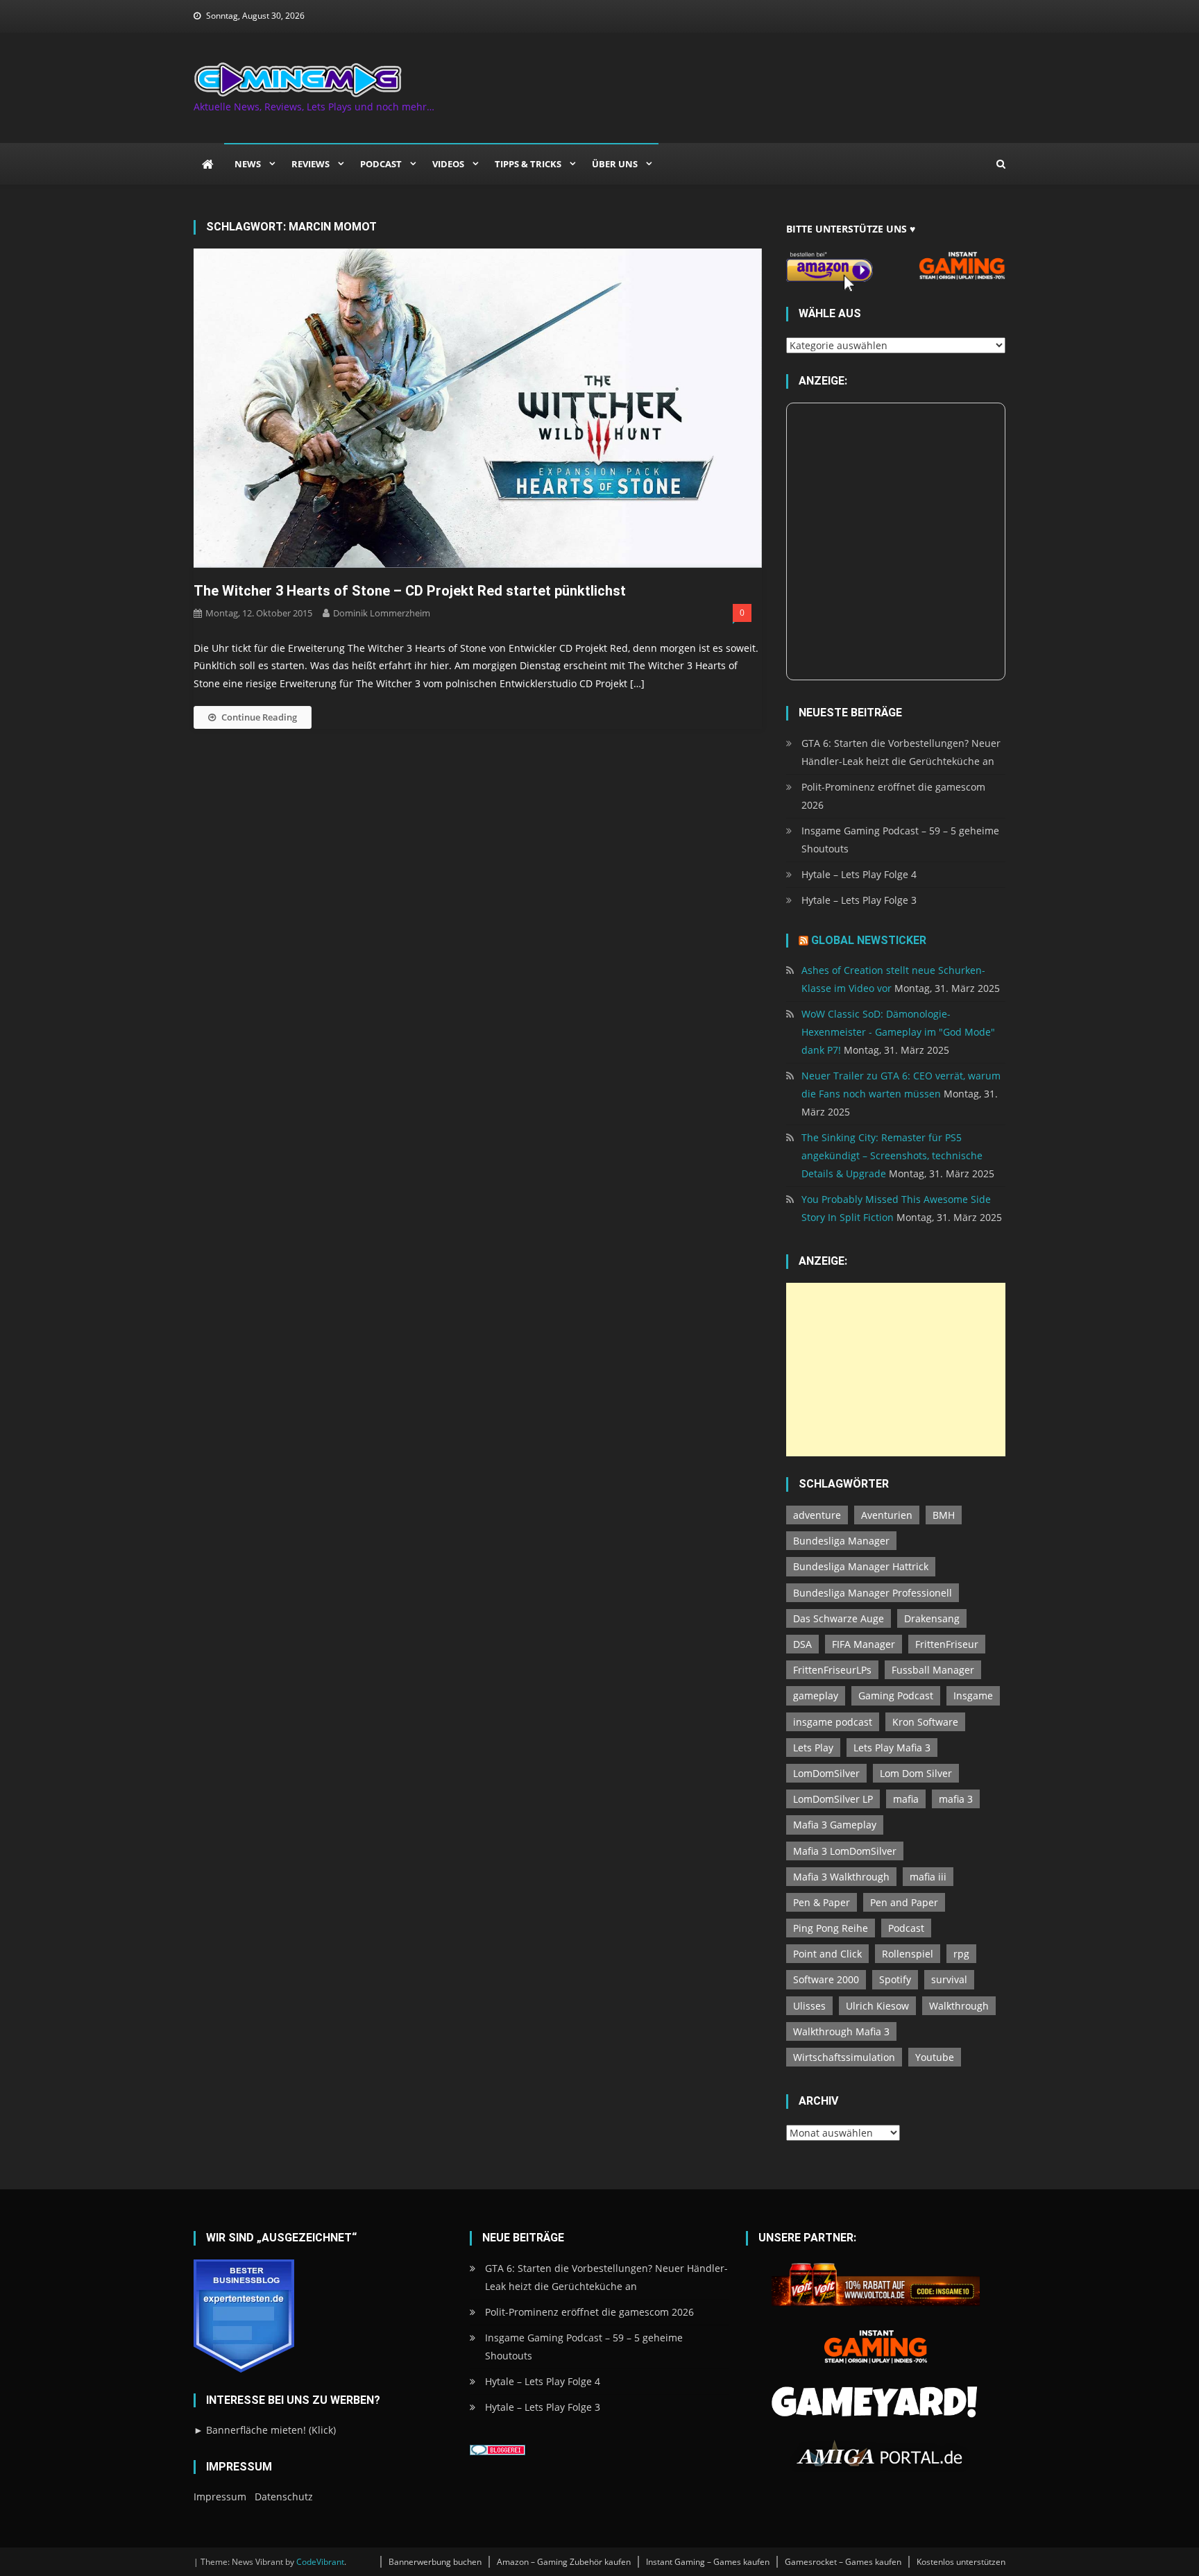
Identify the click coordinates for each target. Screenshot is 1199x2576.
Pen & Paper (822, 1902)
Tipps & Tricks (528, 164)
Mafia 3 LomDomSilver (845, 1851)
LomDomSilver (826, 1773)
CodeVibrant (320, 2562)
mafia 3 (956, 1799)
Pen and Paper (904, 1902)
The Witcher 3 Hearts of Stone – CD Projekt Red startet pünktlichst (410, 591)
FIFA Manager (864, 1644)
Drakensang (932, 1618)
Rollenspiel (908, 1954)
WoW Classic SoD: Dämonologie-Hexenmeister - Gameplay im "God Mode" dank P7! (898, 1032)
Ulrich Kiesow (877, 2006)
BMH (944, 1515)
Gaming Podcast (896, 1695)
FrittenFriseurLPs (832, 1670)
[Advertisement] (896, 1370)
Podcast (381, 164)
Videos (448, 164)
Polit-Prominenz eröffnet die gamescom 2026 (893, 796)
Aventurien (887, 1515)
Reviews (311, 164)
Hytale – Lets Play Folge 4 (859, 874)
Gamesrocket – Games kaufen (843, 2562)
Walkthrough (959, 2006)
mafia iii (928, 1877)
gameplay (816, 1695)
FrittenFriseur (947, 1644)
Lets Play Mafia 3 (892, 1748)
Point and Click (827, 1954)
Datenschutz (284, 2497)
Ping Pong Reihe (831, 1928)
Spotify (895, 1979)
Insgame (973, 1695)
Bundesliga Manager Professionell (873, 1593)
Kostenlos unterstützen (961, 2562)
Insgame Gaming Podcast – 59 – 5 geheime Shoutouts (900, 840)
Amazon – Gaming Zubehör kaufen (564, 2562)
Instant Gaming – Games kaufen (708, 2562)
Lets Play (813, 1748)
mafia (906, 1799)
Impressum (220, 2497)
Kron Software (925, 1722)
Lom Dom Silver (916, 1773)
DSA (802, 1644)
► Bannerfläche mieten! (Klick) (265, 2430)
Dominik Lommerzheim (382, 613)
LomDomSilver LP (833, 1799)
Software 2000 (826, 1979)
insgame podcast (833, 1722)
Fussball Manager (933, 1670)
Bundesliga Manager (841, 1541)
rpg (961, 1954)
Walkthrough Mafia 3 (841, 2031)
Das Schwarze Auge (839, 1618)
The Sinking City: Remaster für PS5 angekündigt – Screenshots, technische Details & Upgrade (892, 1155)
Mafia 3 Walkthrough (841, 1877)
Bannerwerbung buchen (435, 2562)
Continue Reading (259, 717)
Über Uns (615, 164)
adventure (817, 1515)
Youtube (935, 2057)
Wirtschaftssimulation (844, 2057)
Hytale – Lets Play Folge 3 (859, 900)
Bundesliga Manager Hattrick (861, 1566)
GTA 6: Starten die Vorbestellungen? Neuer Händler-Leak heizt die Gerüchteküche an (901, 752)
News (248, 164)
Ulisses (809, 2006)
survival (949, 1979)
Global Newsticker (869, 940)
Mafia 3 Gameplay (835, 1825)
